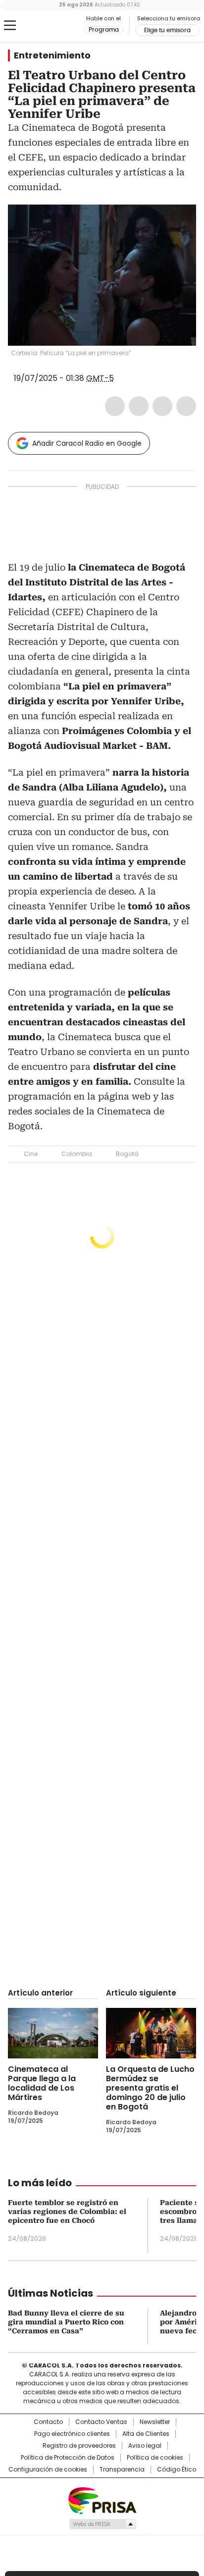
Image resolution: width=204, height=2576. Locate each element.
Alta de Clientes (146, 2434)
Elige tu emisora (167, 30)
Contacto (48, 2422)
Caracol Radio (49, 26)
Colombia (77, 1154)
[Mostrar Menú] (10, 25)
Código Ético (177, 2470)
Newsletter (155, 2422)
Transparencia (122, 2470)
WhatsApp (186, 406)
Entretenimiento (52, 55)
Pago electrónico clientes (72, 2434)
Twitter (139, 406)
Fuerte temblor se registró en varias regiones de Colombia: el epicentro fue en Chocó (67, 2211)
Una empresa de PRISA (102, 2500)
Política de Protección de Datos (68, 2458)
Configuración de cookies (48, 2470)
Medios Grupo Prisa (102, 2524)
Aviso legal (145, 2446)
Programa (104, 30)
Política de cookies (155, 2458)
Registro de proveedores (79, 2446)
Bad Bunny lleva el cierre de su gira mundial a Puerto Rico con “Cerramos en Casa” (66, 2322)
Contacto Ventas (101, 2422)
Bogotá (127, 1154)
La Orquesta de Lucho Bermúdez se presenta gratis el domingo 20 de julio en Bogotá (150, 2088)
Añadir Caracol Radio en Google (87, 443)
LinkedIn (162, 406)
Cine (31, 1154)
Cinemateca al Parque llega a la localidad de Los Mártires (42, 2083)
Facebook (115, 406)
